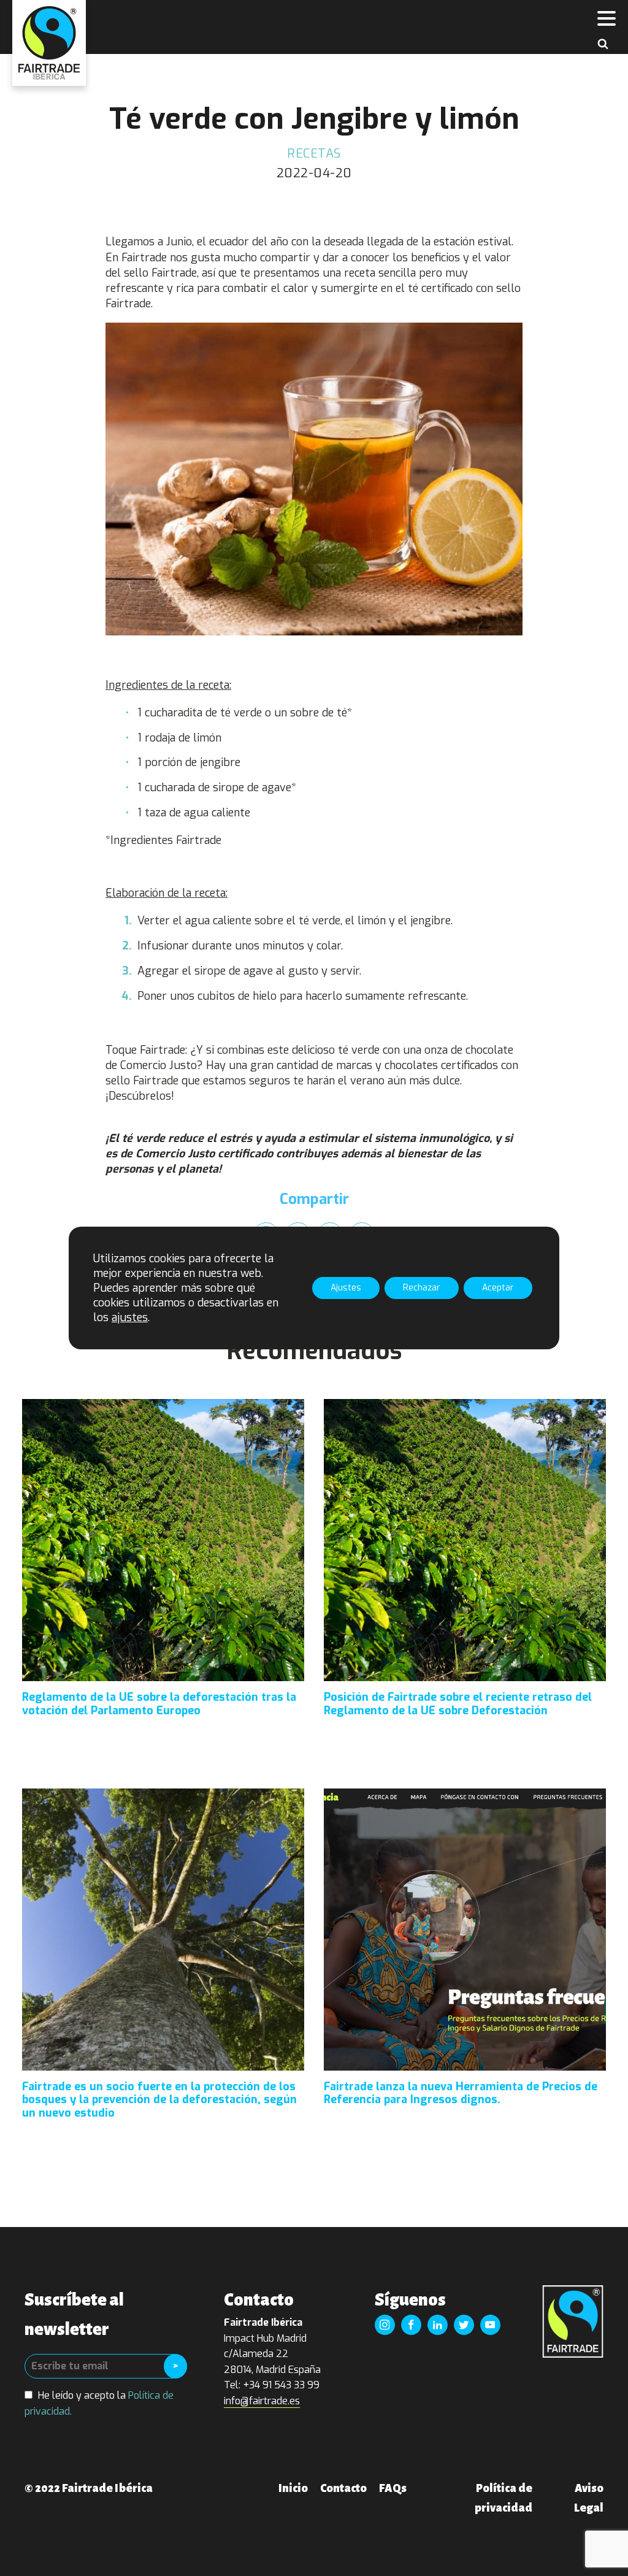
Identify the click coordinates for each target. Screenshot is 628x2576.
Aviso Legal (589, 2498)
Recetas (314, 154)
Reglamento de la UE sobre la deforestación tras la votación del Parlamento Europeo (159, 1704)
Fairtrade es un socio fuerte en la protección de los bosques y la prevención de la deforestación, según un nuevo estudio (159, 2100)
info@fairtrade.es (262, 2401)
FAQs (393, 2488)
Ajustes (346, 1288)
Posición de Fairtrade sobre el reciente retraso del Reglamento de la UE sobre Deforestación (458, 1704)
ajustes (130, 1317)
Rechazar (422, 1288)
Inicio (293, 2488)
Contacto (343, 2488)
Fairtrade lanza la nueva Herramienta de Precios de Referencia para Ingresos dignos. (461, 2094)
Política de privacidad (504, 2498)
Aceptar (498, 1288)
